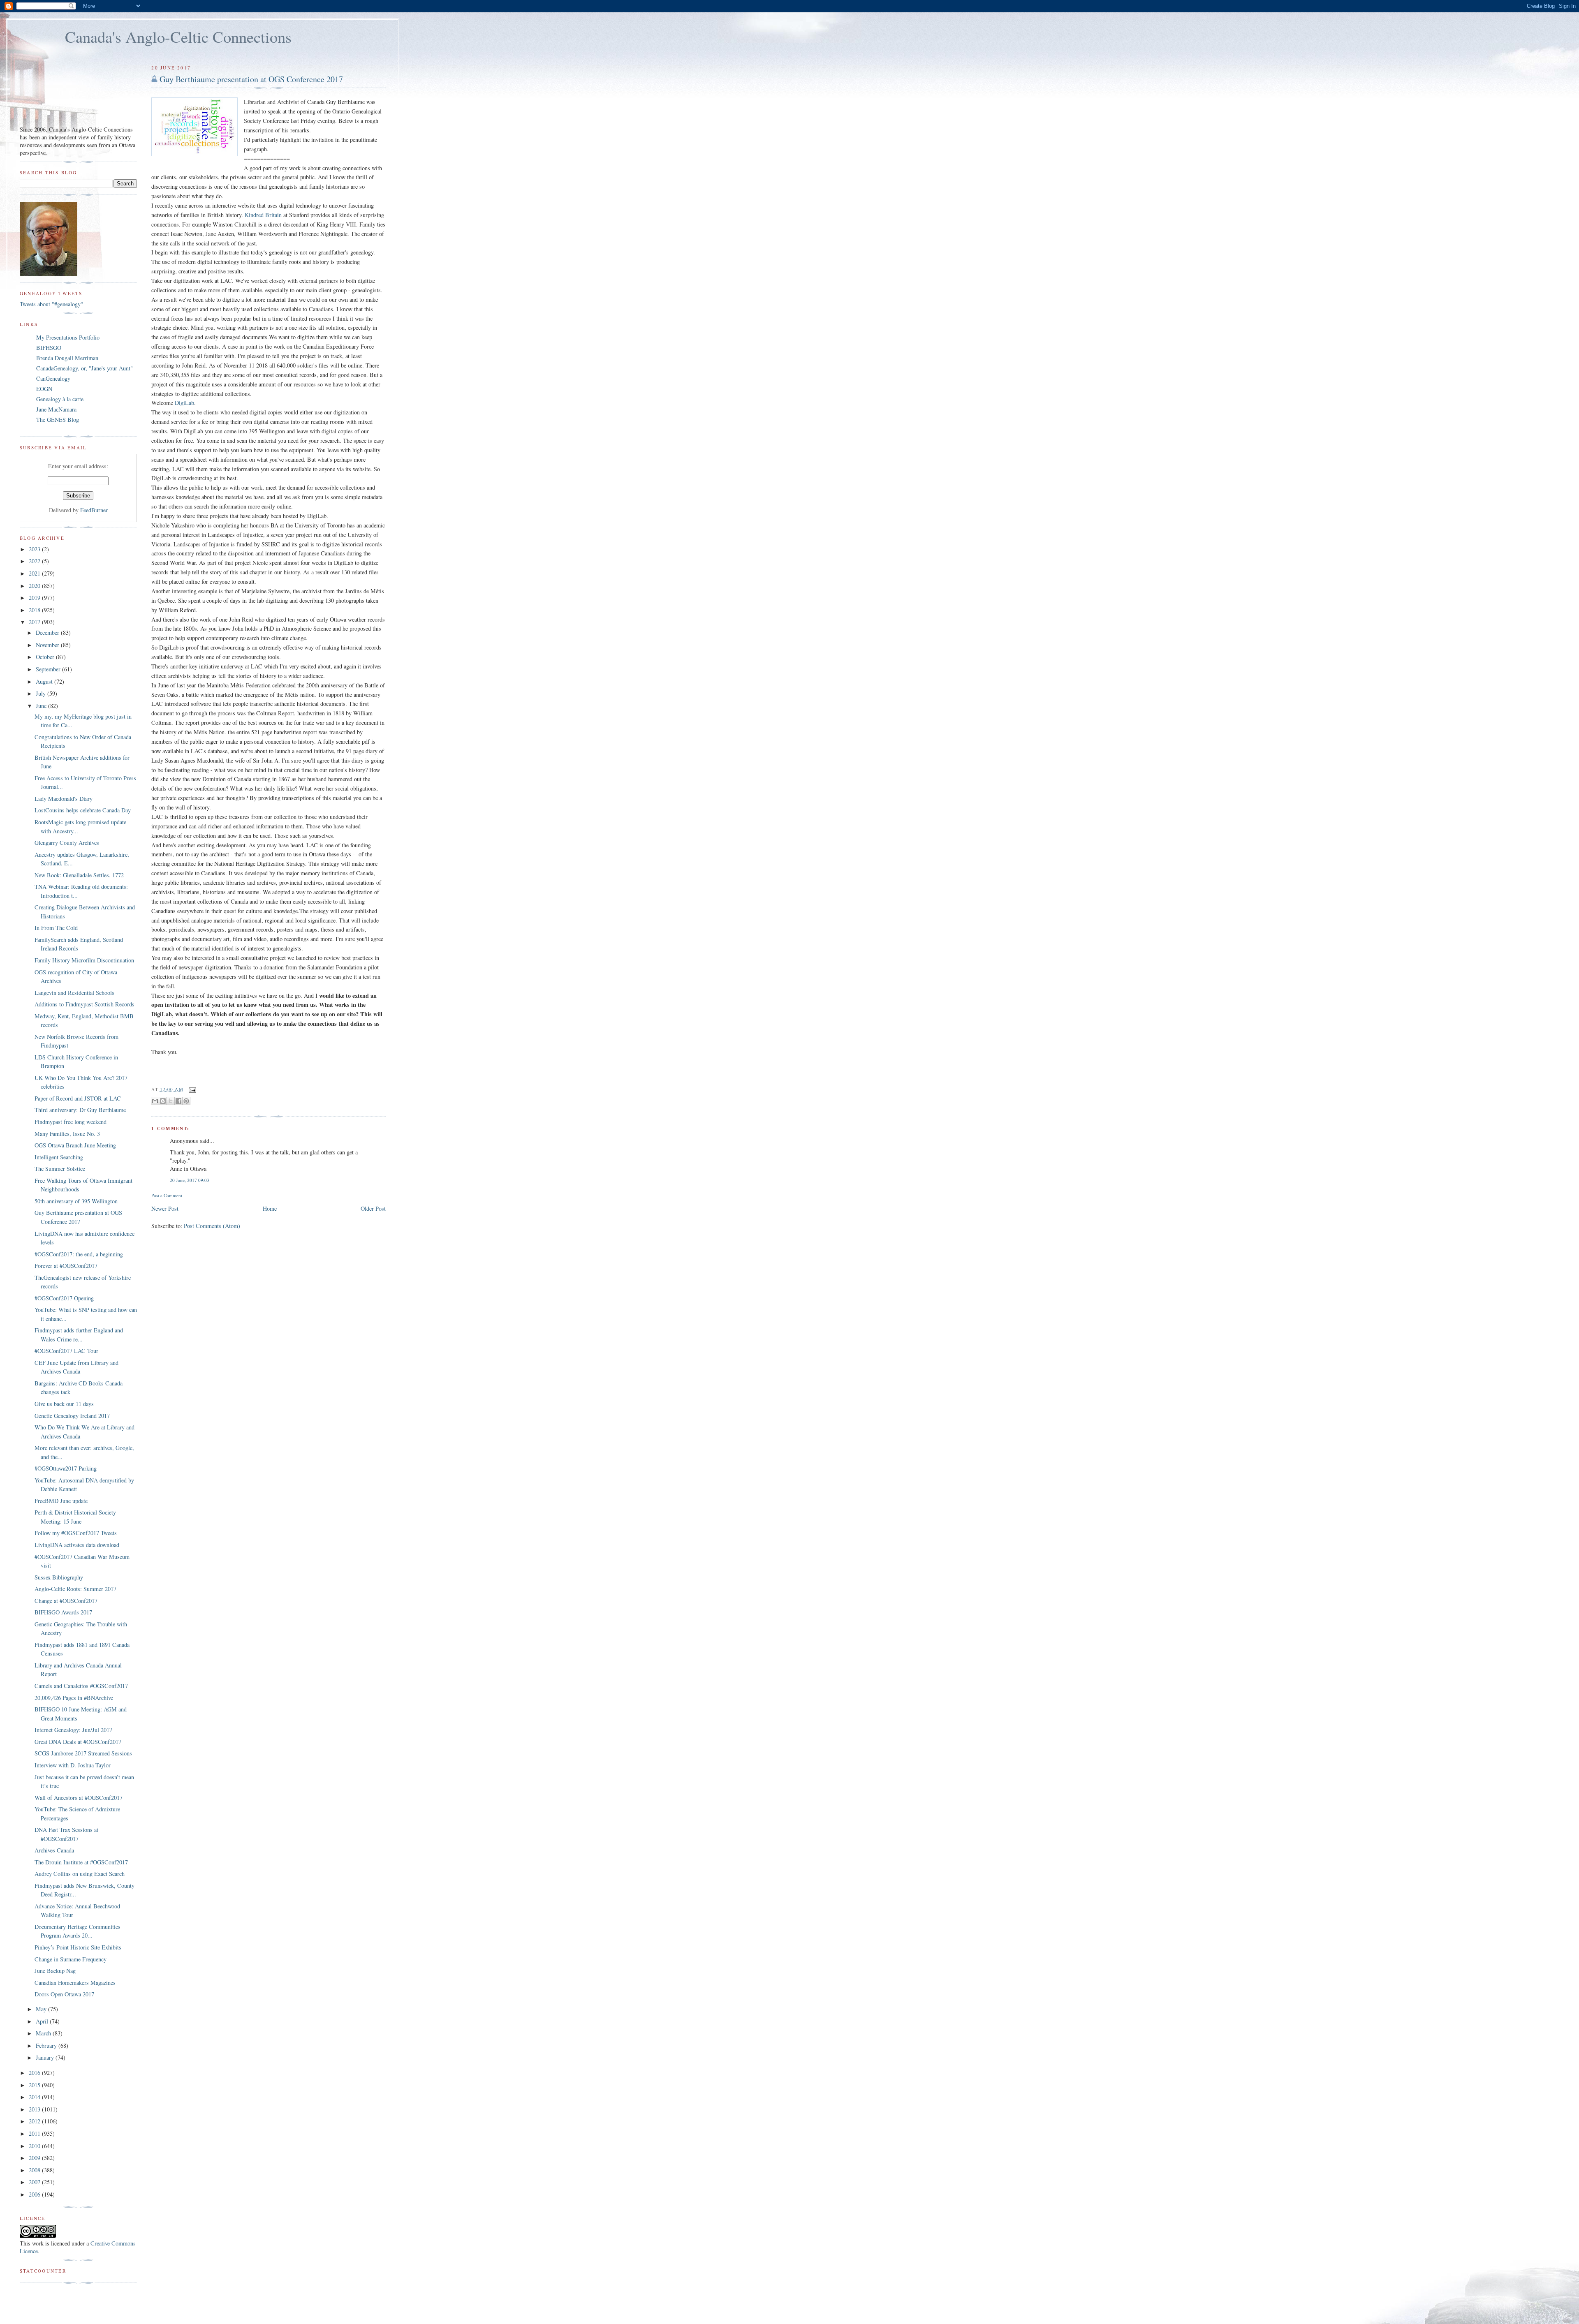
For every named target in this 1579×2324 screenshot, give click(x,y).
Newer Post (165, 1208)
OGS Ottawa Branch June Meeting (75, 1145)
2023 (35, 549)
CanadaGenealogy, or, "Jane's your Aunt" (85, 368)
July (42, 693)
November (48, 645)
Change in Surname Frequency (71, 1959)
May (42, 2009)
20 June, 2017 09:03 (190, 1180)
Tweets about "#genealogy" (51, 304)
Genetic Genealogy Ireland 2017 (72, 1416)
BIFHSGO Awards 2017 (63, 1612)
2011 (35, 2133)
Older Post (373, 1208)
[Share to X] (171, 1101)
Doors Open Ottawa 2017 (64, 1994)
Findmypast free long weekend (71, 1122)
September (49, 669)
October (46, 657)
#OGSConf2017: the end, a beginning (79, 1254)
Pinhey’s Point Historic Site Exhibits (78, 1947)
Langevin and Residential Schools (74, 993)
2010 (35, 2146)
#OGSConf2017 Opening (64, 1298)
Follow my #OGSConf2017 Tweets (76, 1533)
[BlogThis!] (163, 1101)
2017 (35, 622)
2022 (35, 561)
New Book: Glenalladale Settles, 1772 (79, 875)
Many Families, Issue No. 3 (67, 1134)
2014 (35, 2097)
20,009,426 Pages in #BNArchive (74, 1698)
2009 (35, 2158)
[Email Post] (192, 1089)
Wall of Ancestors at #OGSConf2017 (79, 1798)
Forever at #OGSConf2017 (66, 1266)
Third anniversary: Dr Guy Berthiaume (80, 1110)
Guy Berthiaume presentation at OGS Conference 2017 (251, 79)
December (48, 632)
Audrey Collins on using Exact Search (80, 1874)
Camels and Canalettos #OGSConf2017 (81, 1686)
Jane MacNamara (56, 409)
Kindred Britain (263, 215)
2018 (35, 610)
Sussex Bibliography (59, 1577)
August (45, 681)
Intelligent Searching (59, 1157)
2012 (35, 2121)
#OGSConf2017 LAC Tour (66, 1351)
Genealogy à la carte (60, 399)
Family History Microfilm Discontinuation (84, 960)
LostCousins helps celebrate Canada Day (83, 810)
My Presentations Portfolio (68, 337)
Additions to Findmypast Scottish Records (85, 1004)
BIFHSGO (49, 348)
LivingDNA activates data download (77, 1545)
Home (270, 1208)
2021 (35, 573)
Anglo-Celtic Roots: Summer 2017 (75, 1589)
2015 (35, 2085)
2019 (35, 598)
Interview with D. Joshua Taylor (73, 1765)
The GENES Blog (58, 420)
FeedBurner (94, 510)
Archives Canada (54, 1850)
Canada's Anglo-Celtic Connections (178, 37)
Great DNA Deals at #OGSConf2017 (78, 1742)
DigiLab (184, 403)
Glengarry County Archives (67, 843)
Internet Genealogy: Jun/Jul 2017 (73, 1730)
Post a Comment (167, 1195)
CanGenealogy (53, 378)
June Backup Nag (55, 1971)
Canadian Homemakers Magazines (75, 1983)
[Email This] (155, 1101)
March (44, 2033)
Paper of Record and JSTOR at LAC (78, 1098)
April (43, 2021)
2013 (35, 2109)
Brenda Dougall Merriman (67, 358)
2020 (35, 586)
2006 (35, 2194)
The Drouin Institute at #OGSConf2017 (81, 1862)
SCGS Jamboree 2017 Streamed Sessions (83, 1753)
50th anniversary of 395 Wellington (76, 1201)
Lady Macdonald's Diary (64, 799)
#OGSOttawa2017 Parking (66, 1468)
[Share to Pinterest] (186, 1101)
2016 (35, 2073)
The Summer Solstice (60, 1169)
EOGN (44, 389)
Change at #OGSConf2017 (66, 1601)
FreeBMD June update (61, 1501)
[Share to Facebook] (178, 1101)
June (42, 706)
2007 (35, 2182)
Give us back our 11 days (64, 1404)
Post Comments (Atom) (212, 1226)
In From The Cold (56, 928)
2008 (35, 2170)
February (47, 2045)
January (46, 2057)
